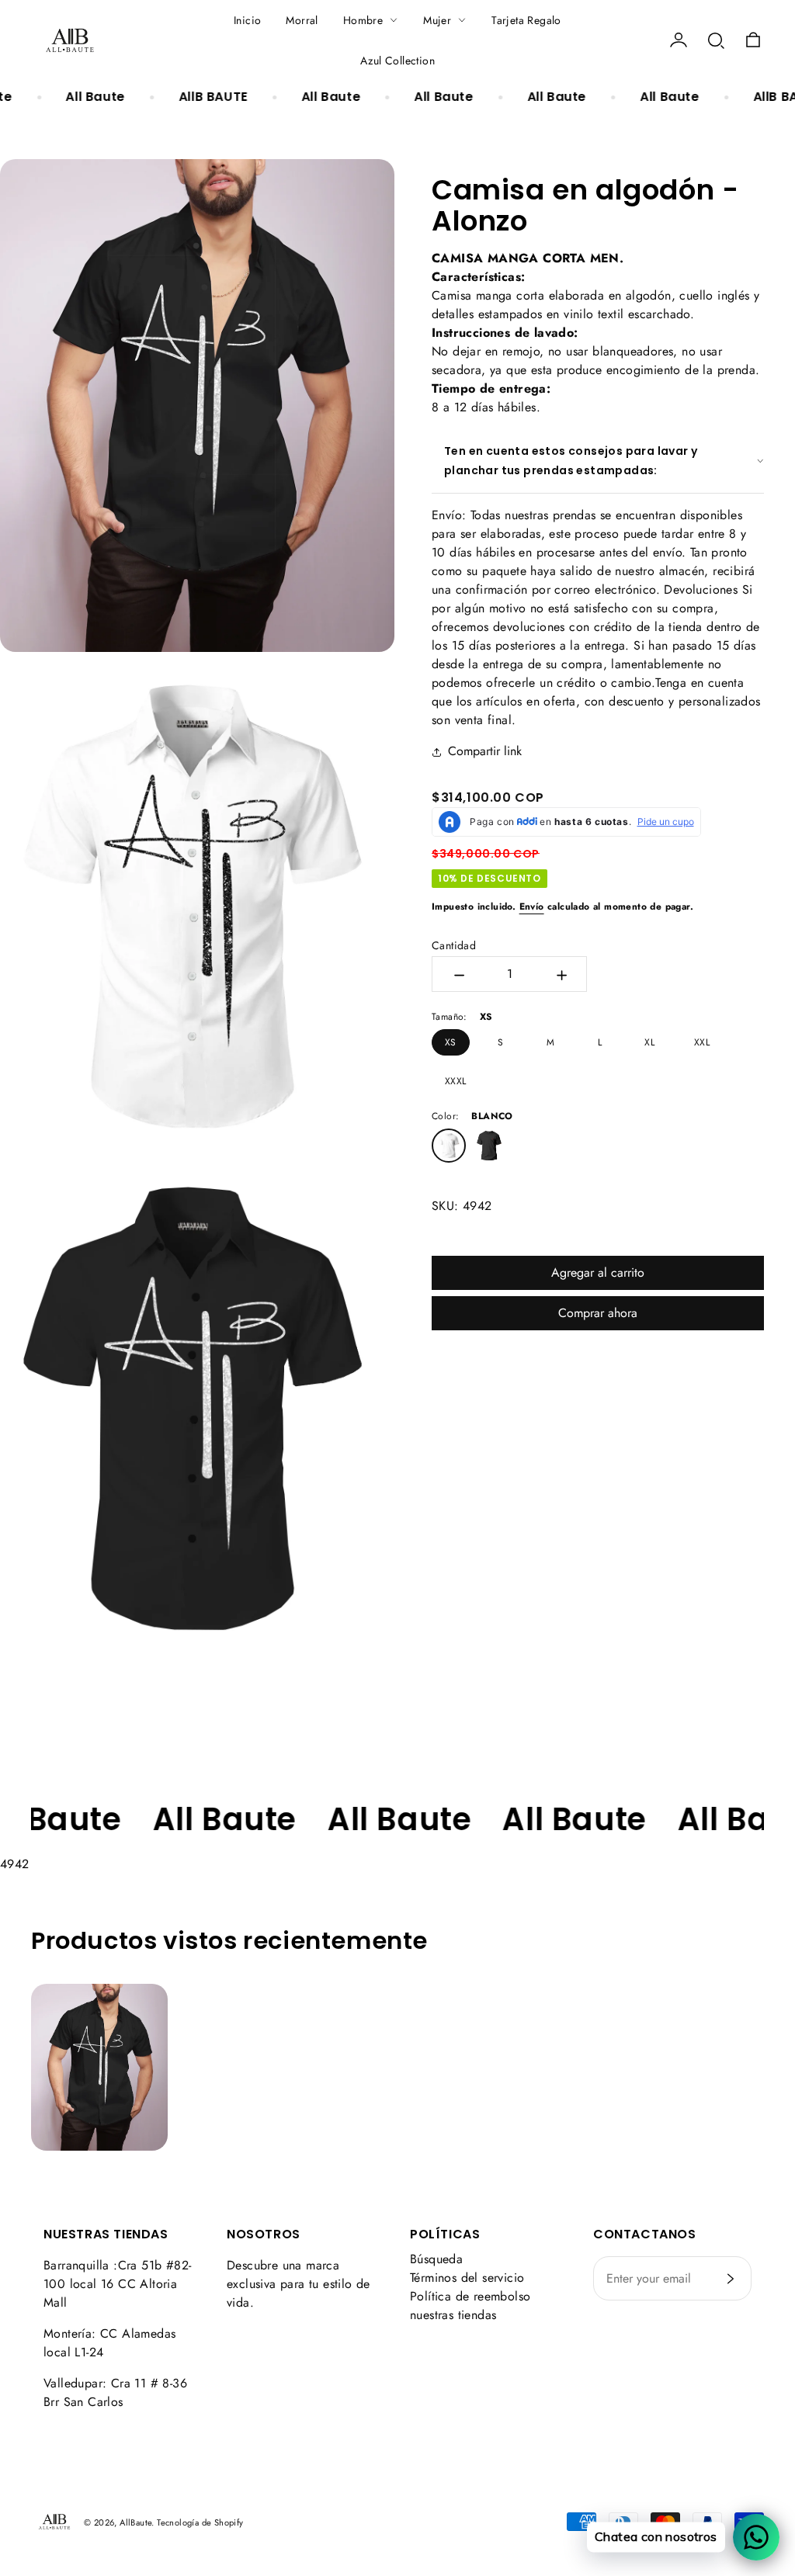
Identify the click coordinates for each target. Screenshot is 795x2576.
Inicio (247, 20)
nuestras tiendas (453, 2315)
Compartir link (485, 751)
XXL (702, 1042)
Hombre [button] (363, 20)
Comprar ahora (598, 1313)
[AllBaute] (70, 40)
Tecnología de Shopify (200, 2522)
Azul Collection (397, 61)
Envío (532, 907)
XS (451, 1042)
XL (649, 1042)
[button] (716, 40)
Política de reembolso (470, 2296)
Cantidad (454, 945)
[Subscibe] (731, 2279)
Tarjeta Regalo (526, 20)
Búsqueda (436, 2259)
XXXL (456, 1081)
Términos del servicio (467, 2278)
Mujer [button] (437, 20)
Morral (302, 20)
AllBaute (135, 2522)
